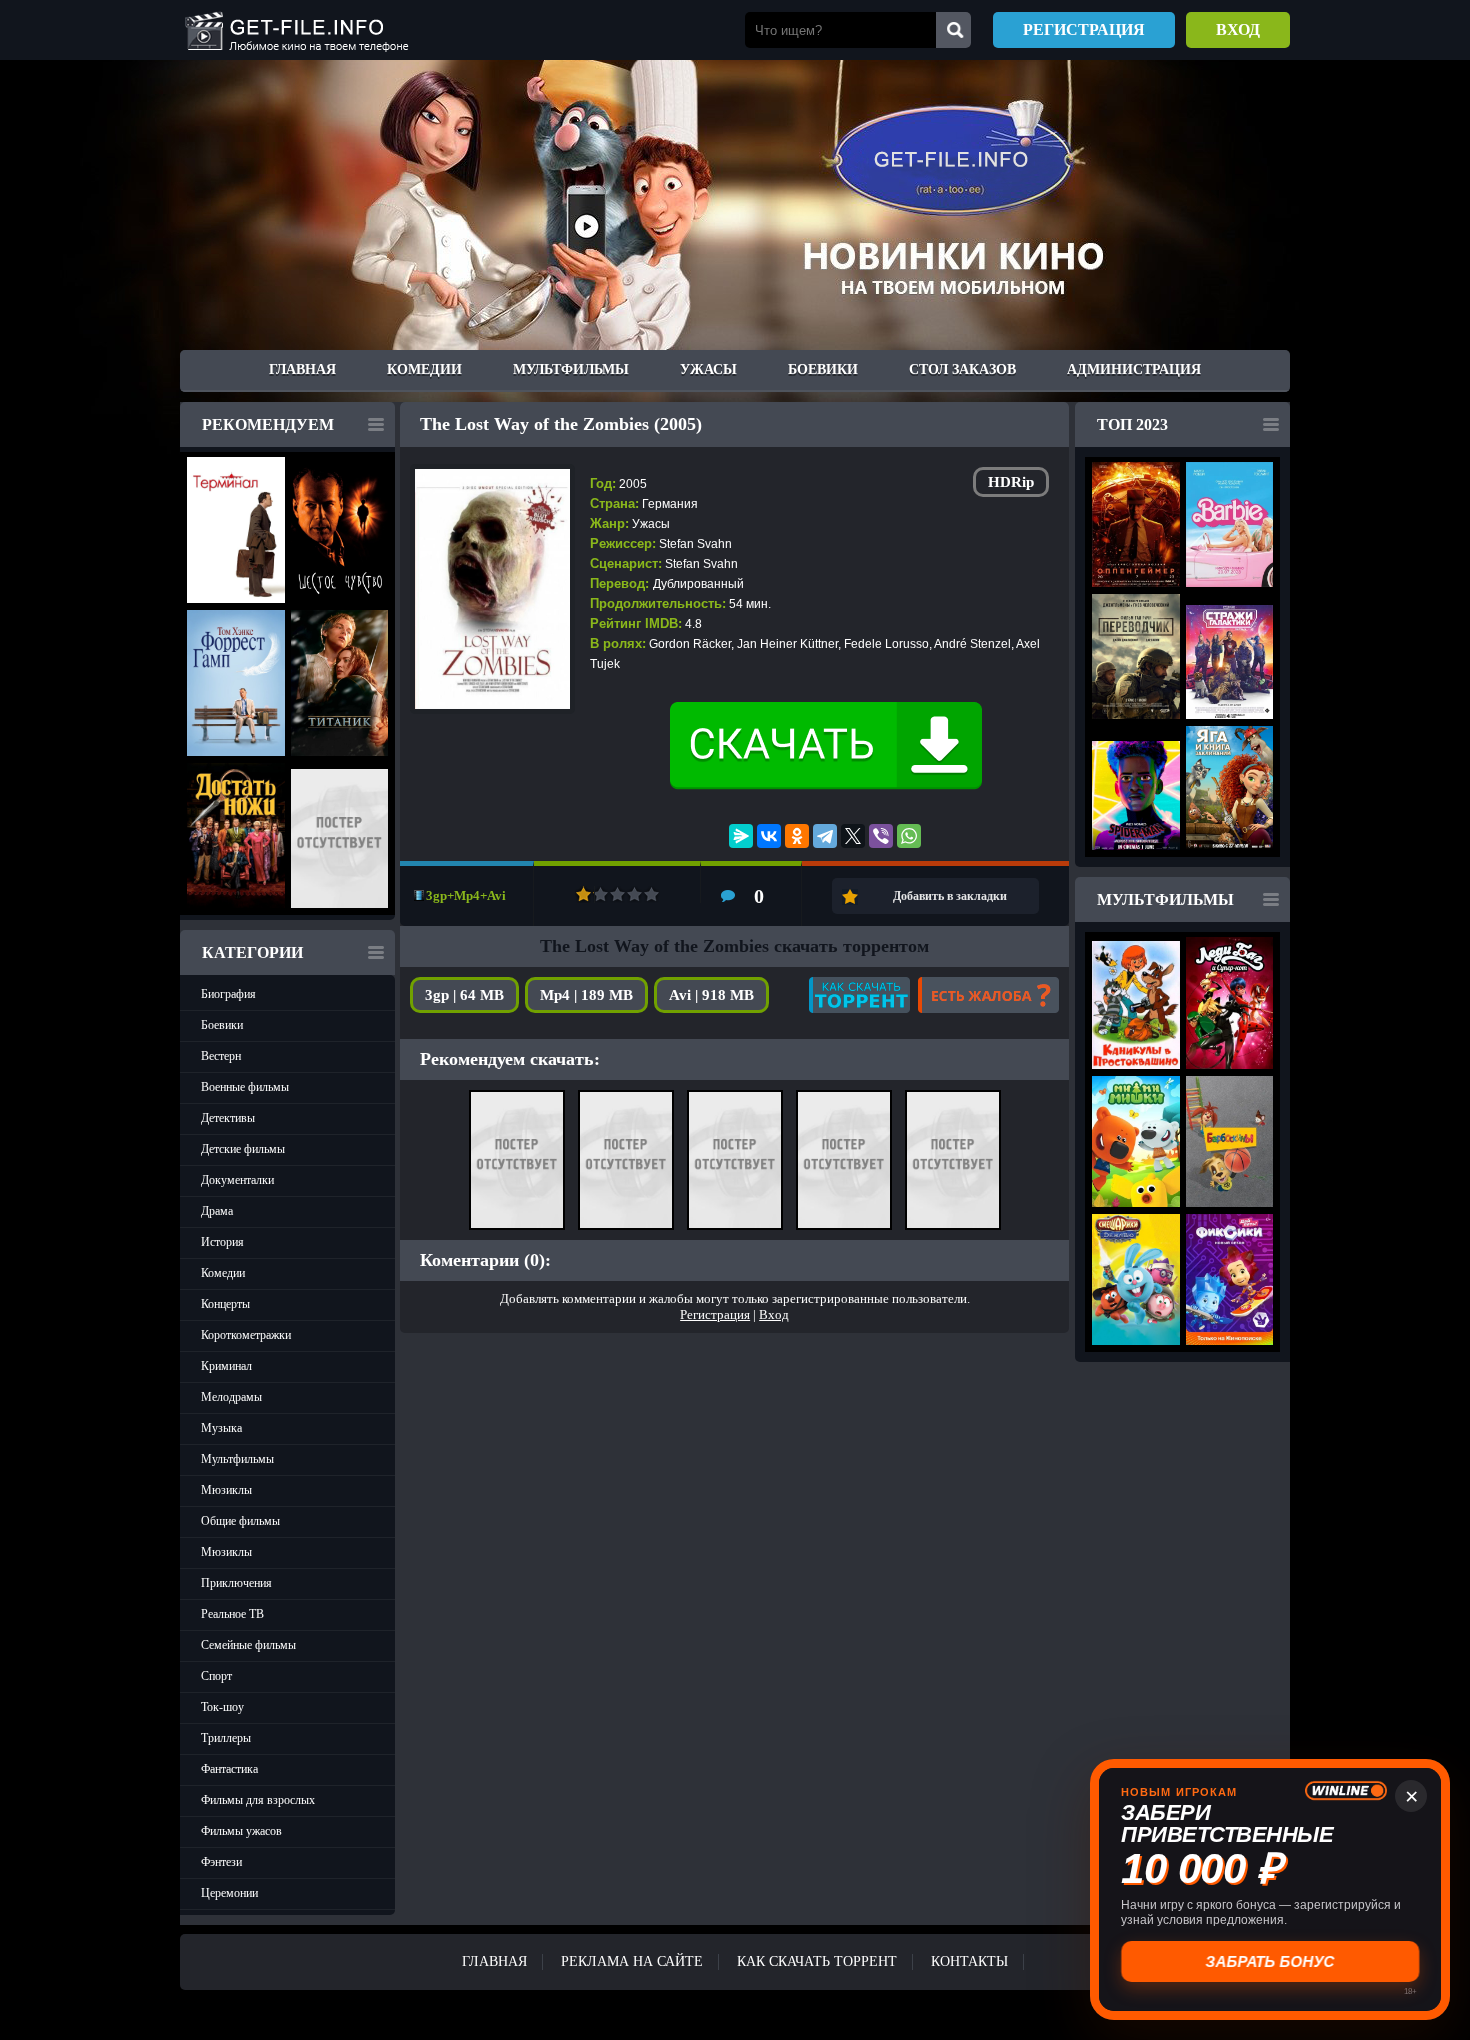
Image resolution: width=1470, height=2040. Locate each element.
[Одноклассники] (797, 836)
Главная (302, 369)
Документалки (237, 1180)
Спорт (216, 1676)
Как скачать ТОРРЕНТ (817, 1961)
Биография (228, 994)
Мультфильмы (571, 369)
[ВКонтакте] (769, 836)
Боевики (823, 369)
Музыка (221, 1428)
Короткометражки (246, 1335)
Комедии (424, 369)
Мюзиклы (226, 1490)
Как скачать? (859, 995)
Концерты (225, 1304)
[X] (853, 836)
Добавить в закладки (950, 896)
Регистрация (1084, 29)
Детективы (228, 1118)
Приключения (236, 1583)
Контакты (969, 1961)
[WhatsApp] (909, 836)
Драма (217, 1211)
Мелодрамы (231, 1397)
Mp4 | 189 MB (586, 995)
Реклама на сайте (632, 1961)
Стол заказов (962, 369)
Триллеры (226, 1738)
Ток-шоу (222, 1707)
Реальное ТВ (232, 1614)
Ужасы (708, 369)
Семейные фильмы (248, 1645)
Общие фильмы (240, 1521)
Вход (1238, 29)
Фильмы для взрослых (258, 1800)
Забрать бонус (1270, 1961)
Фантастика (229, 1769)
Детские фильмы (243, 1149)
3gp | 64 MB (464, 995)
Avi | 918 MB (711, 995)
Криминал (226, 1366)
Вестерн (221, 1056)
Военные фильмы (245, 1087)
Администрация (1134, 369)
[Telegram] (825, 836)
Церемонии (229, 1893)
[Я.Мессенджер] (741, 836)
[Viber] (881, 836)
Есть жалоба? (988, 995)
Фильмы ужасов (241, 1831)
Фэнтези (221, 1862)
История (222, 1242)
